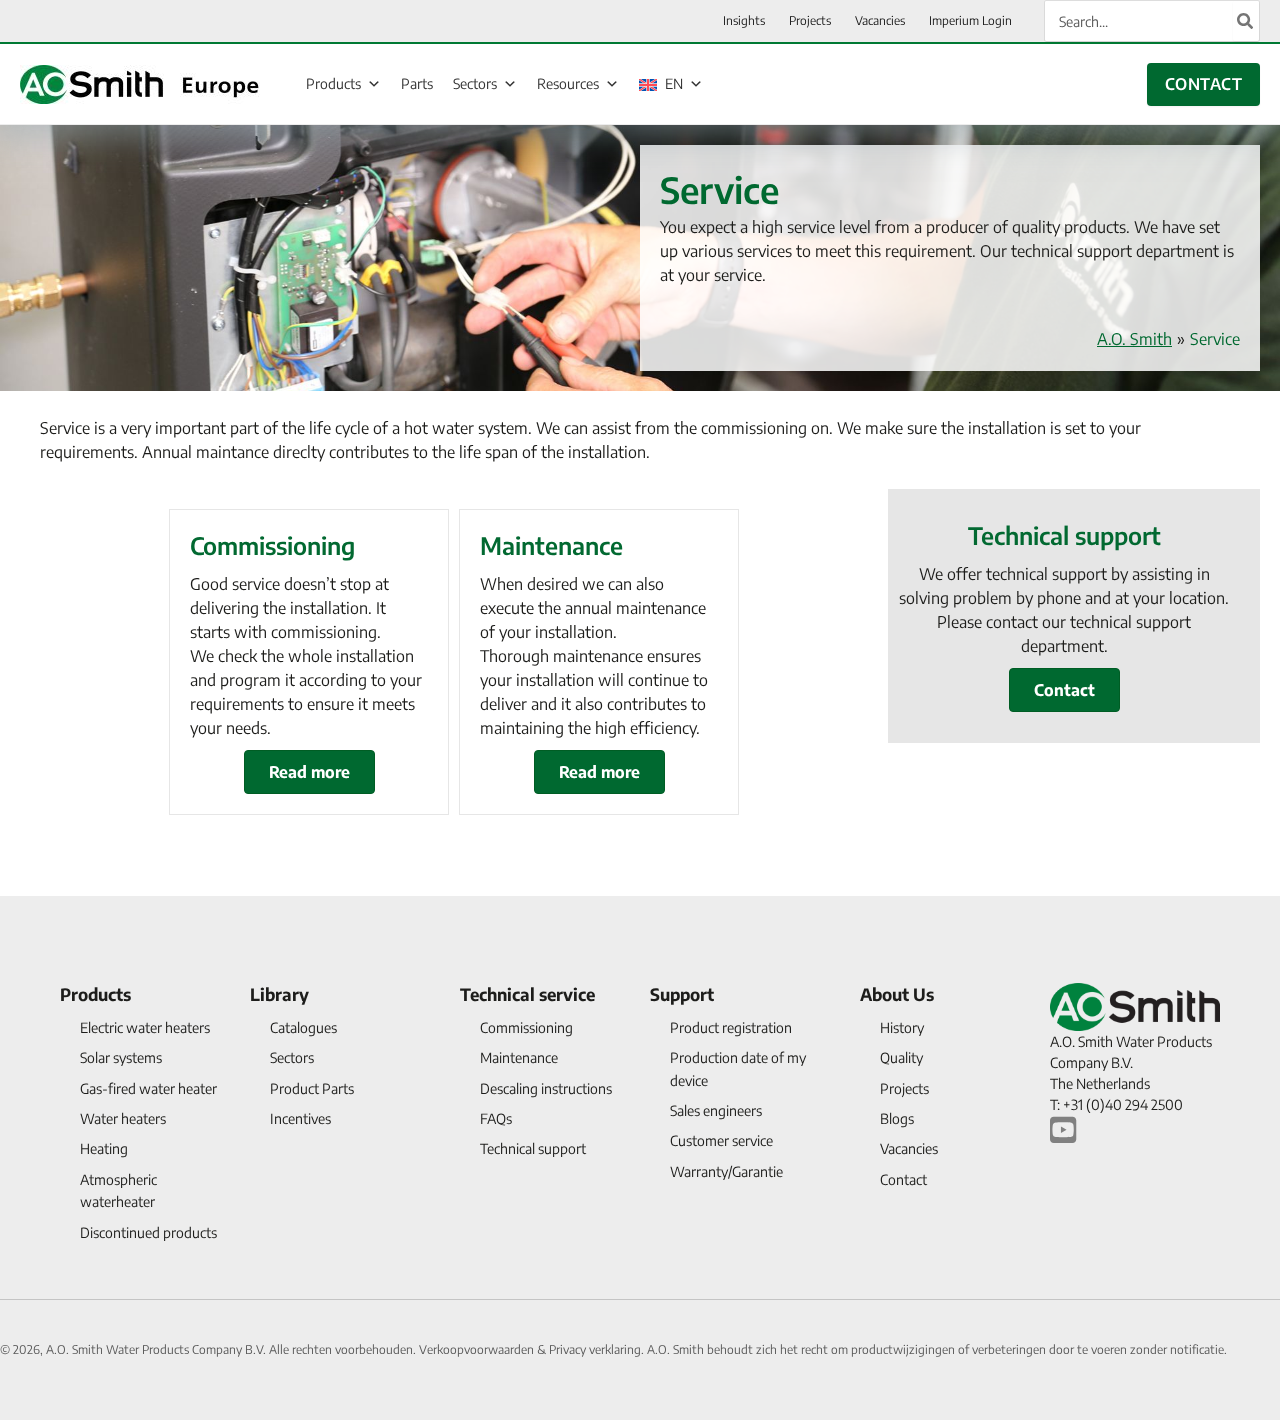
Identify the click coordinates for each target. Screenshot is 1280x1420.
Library (279, 994)
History (902, 1027)
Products (333, 83)
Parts (417, 83)
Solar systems (121, 1057)
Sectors (475, 83)
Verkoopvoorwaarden (478, 1349)
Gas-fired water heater (148, 1088)
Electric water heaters (145, 1027)
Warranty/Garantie (726, 1171)
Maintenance (519, 1057)
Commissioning (526, 1027)
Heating (104, 1148)
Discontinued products (148, 1232)
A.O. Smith (1134, 339)
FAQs (496, 1118)
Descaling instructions (546, 1088)
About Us (897, 994)
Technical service (527, 994)
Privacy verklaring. (598, 1349)
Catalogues (303, 1027)
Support (682, 994)
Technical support (533, 1148)
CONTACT (1203, 84)
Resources (568, 83)
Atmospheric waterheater (118, 1190)
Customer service (721, 1140)
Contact (903, 1179)
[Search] (1246, 21)
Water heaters (123, 1118)
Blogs (897, 1118)
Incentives (300, 1118)
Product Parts (312, 1088)
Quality (901, 1057)
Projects (904, 1088)
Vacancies (909, 1148)
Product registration (731, 1027)
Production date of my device (738, 1068)
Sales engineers (716, 1110)
